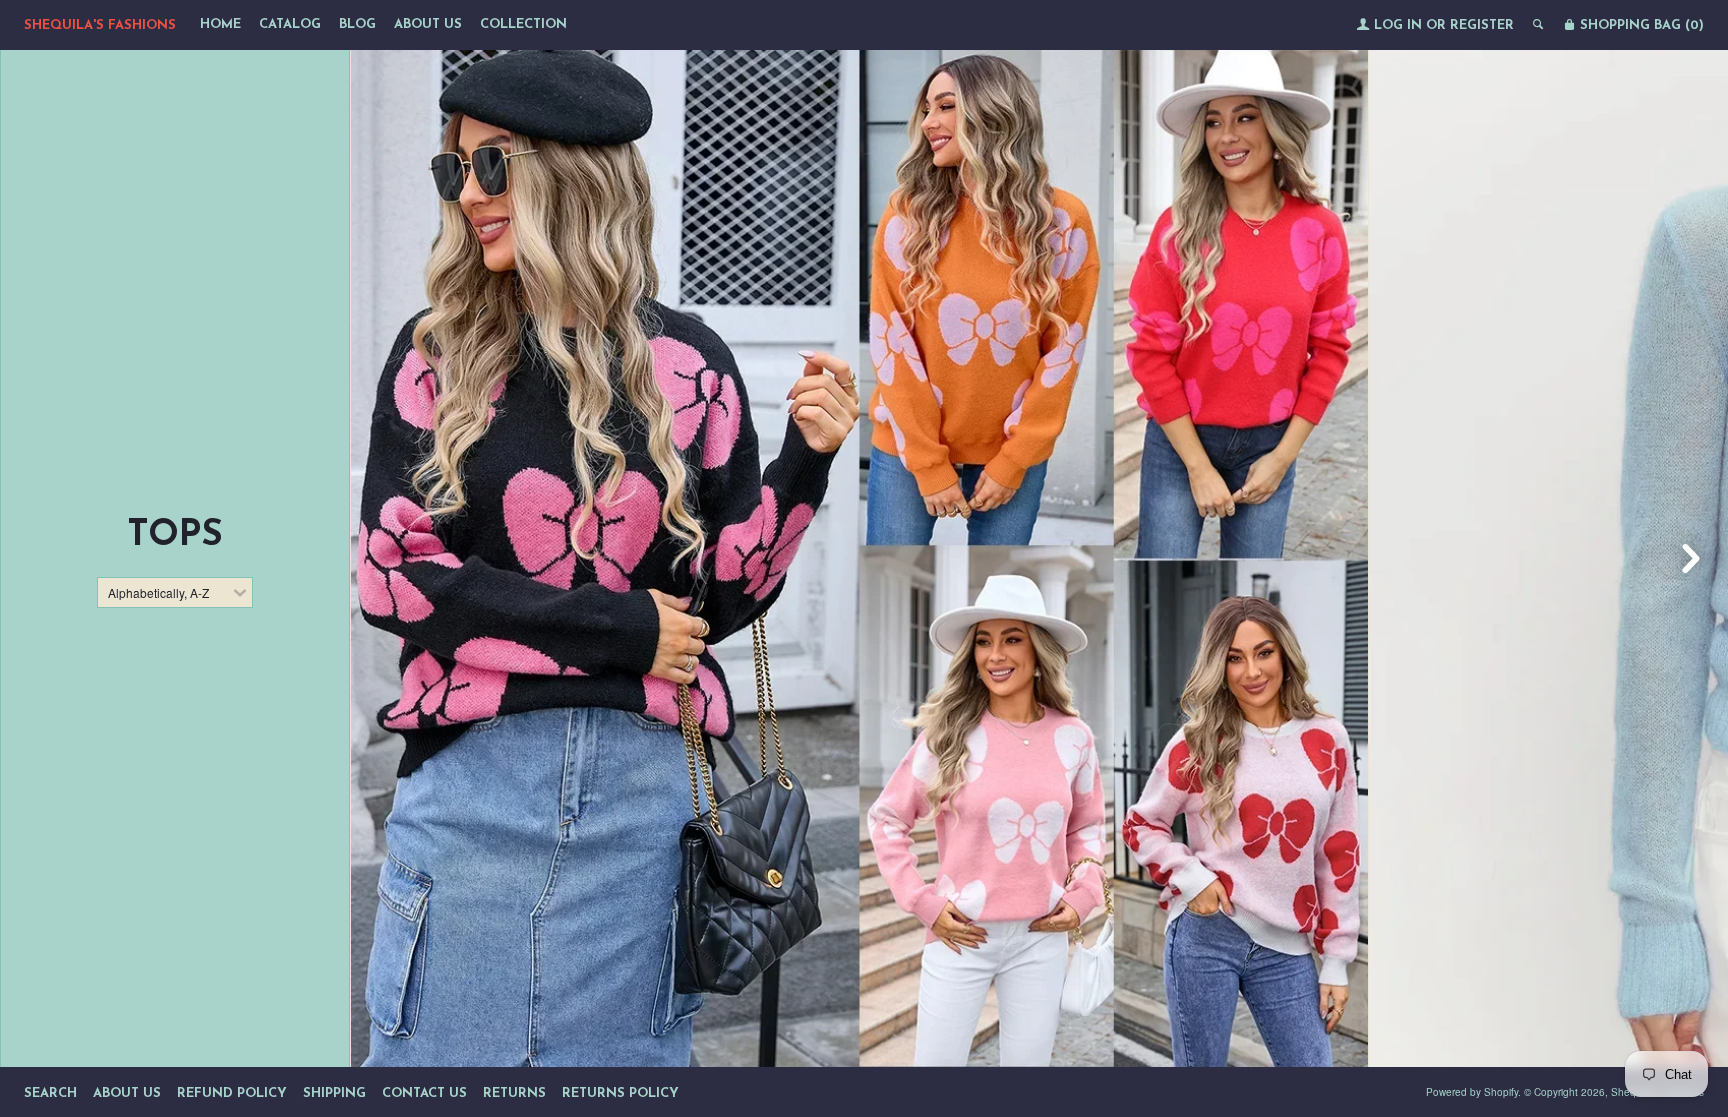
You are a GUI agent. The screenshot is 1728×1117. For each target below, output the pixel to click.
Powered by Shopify (1472, 1092)
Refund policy (232, 1093)
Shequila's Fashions (100, 25)
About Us (428, 24)
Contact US (424, 1093)
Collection (523, 24)
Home (220, 24)
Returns (514, 1093)
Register (1482, 25)
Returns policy (620, 1093)
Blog (357, 24)
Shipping (334, 1093)
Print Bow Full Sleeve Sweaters (859, 968)
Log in (1398, 25)
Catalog (290, 24)
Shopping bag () (1640, 25)
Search (50, 1093)
